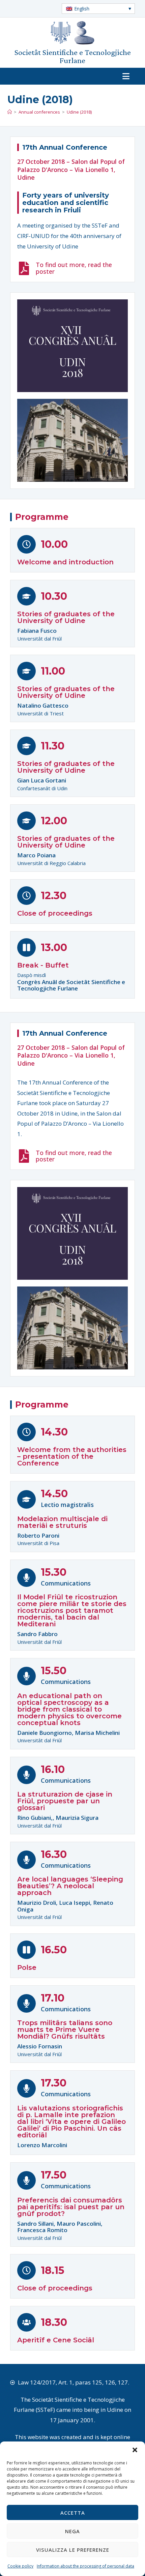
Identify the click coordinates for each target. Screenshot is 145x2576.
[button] (135, 2450)
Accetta (73, 2513)
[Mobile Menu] (129, 76)
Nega (72, 2531)
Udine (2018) (79, 112)
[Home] (10, 112)
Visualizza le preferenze (73, 2550)
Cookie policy (20, 2566)
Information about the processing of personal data (85, 2566)
